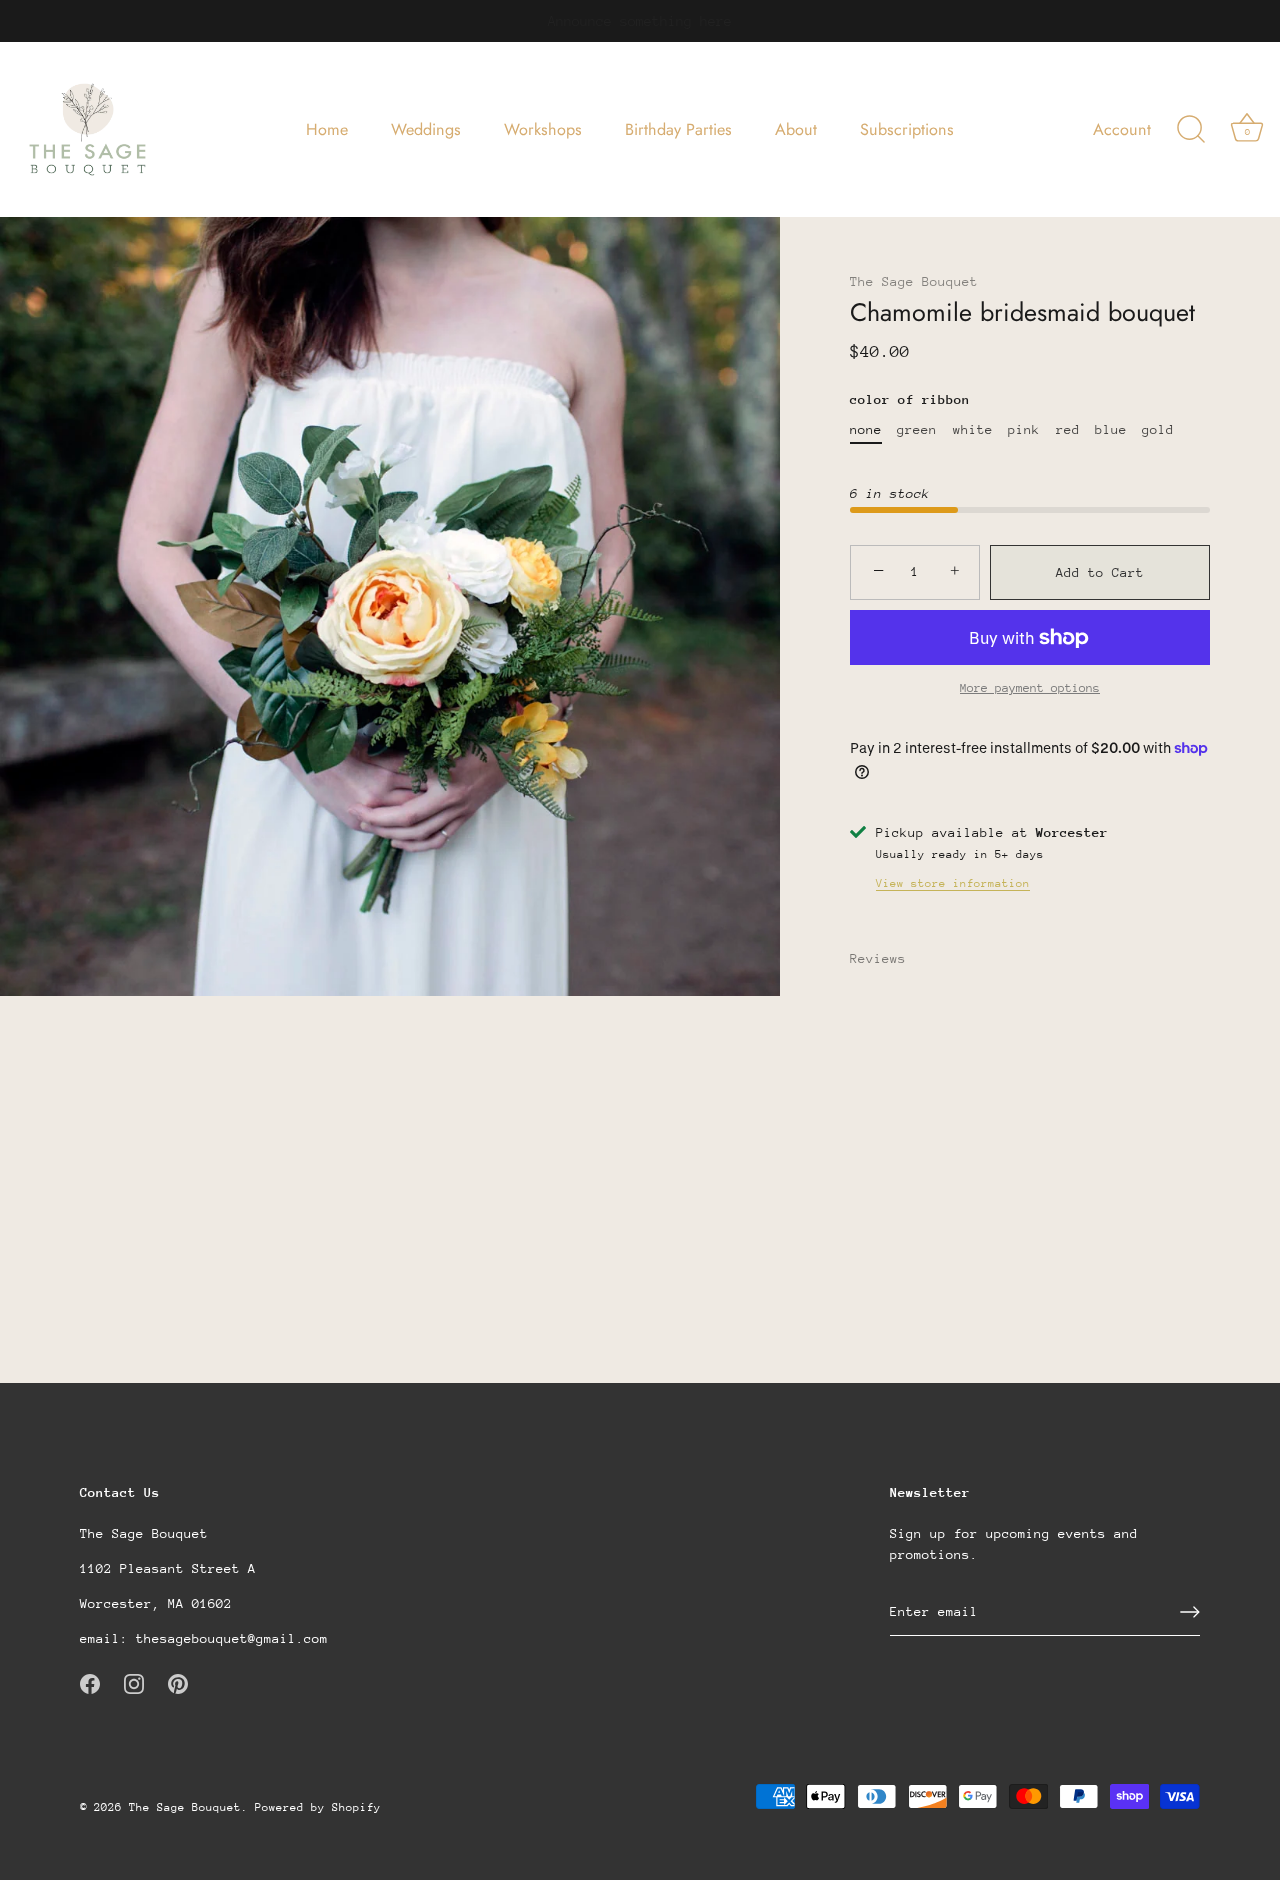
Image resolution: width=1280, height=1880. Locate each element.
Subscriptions (907, 129)
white (973, 429)
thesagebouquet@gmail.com (232, 1637)
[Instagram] (134, 1682)
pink (1024, 429)
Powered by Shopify (318, 1806)
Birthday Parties (678, 129)
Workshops (543, 129)
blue (1111, 429)
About (796, 129)
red (1068, 429)
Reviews (878, 958)
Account (1122, 129)
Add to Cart (1100, 572)
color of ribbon (910, 399)
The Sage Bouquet (914, 281)
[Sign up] (1190, 1612)
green (917, 429)
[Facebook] (90, 1682)
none (866, 429)
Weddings (426, 129)
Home (327, 129)
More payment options (1030, 688)
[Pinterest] (178, 1682)
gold (1158, 429)
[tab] (888, 958)
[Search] (1191, 130)
